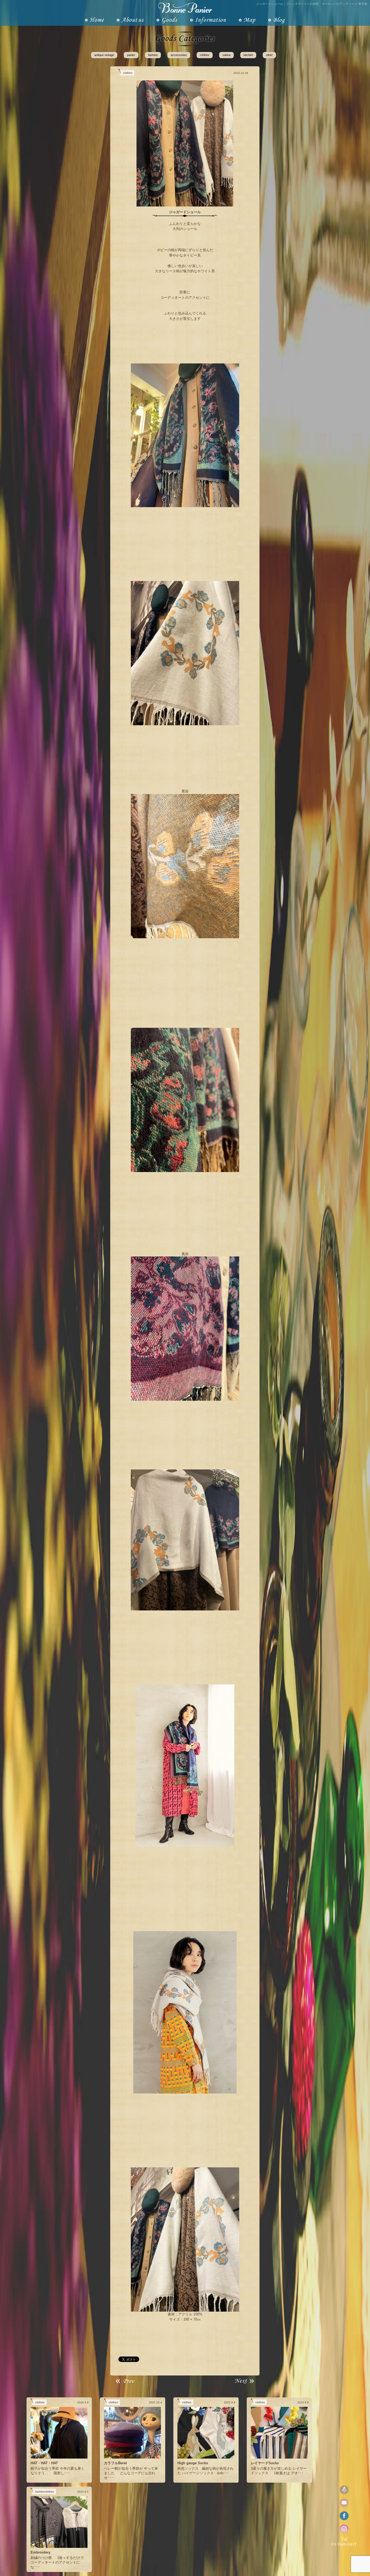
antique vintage (104, 55)
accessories (179, 55)
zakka (226, 55)
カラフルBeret (115, 2463)
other (269, 55)
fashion (153, 55)
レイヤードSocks (265, 2463)
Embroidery (40, 2552)
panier (131, 55)
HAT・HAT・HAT (44, 2463)
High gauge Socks (193, 2463)
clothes (205, 55)
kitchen (248, 55)
